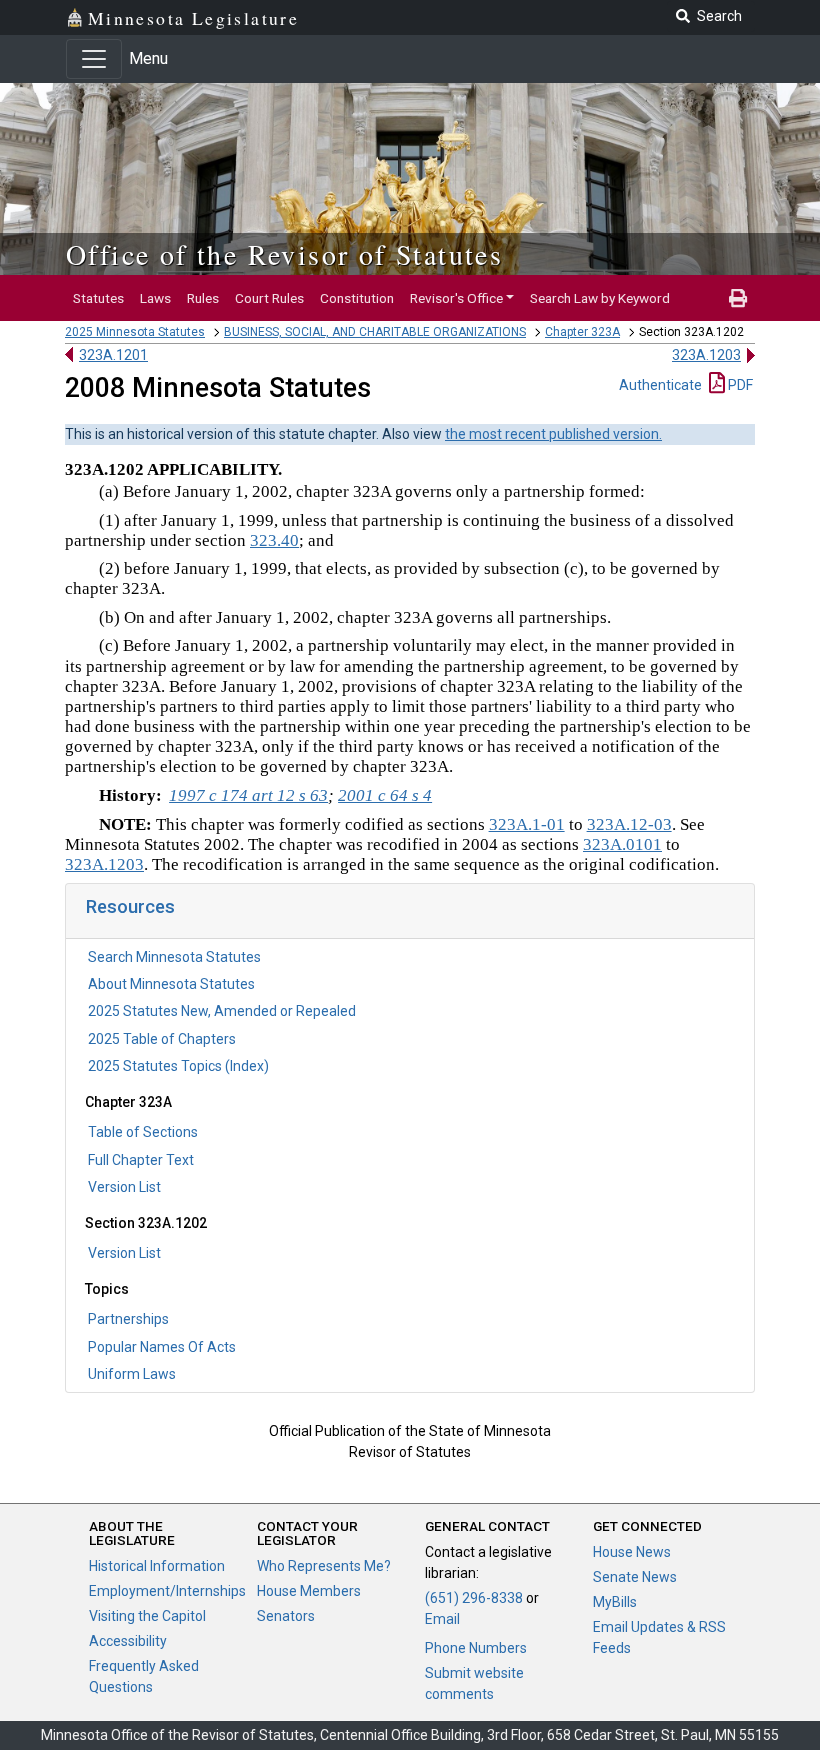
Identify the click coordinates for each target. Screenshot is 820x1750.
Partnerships (128, 1319)
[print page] (738, 298)
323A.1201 (113, 355)
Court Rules (269, 298)
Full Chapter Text (141, 1160)
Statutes (98, 298)
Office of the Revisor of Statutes (284, 254)
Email (442, 1619)
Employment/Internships (167, 1591)
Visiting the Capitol (147, 1616)
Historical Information (157, 1566)
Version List (124, 1187)
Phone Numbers (476, 1648)
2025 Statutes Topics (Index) (178, 1066)
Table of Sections (143, 1132)
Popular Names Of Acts (162, 1347)
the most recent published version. (553, 434)
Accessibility (128, 1641)
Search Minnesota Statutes (174, 957)
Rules (203, 298)
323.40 (274, 540)
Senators (286, 1616)
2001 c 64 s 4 (385, 795)
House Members (309, 1591)
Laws (155, 298)
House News (632, 1552)
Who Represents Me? (324, 1566)
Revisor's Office (456, 298)
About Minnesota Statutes (171, 984)
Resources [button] (130, 906)
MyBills (615, 1602)
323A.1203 (706, 355)
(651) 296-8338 (474, 1598)
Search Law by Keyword (600, 298)
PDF (739, 385)
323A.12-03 (629, 824)
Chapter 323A (582, 332)
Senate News (635, 1577)
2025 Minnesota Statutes (135, 332)
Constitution (357, 298)
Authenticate (660, 385)
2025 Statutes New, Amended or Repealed (222, 1011)
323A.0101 (622, 844)
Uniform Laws (132, 1374)
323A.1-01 (527, 824)
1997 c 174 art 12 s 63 (248, 795)
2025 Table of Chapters (162, 1039)
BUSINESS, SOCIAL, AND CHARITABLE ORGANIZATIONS (375, 332)
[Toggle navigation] (94, 59)
